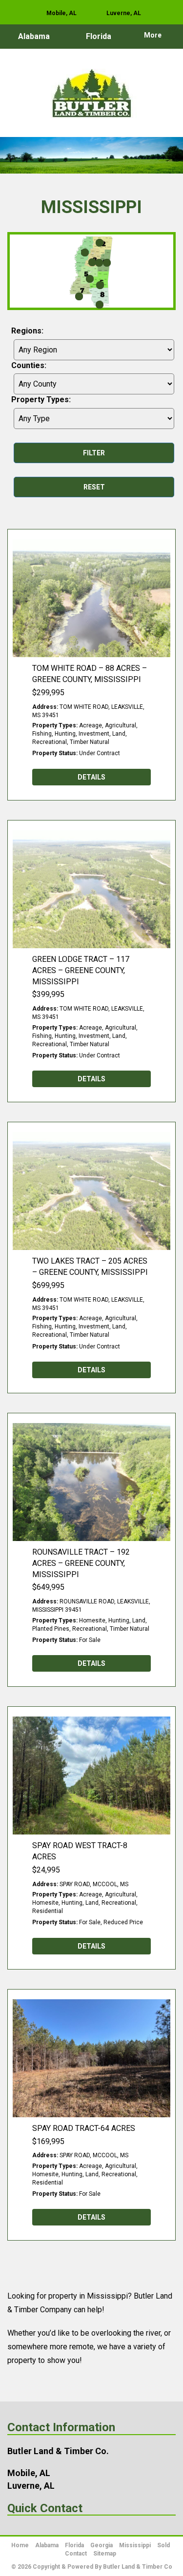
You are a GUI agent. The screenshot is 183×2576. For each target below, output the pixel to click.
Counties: (29, 365)
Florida (99, 36)
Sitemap (105, 2554)
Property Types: (41, 400)
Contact (76, 2554)
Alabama (34, 36)
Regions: (27, 331)
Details (91, 777)
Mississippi (135, 2545)
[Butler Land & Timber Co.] (91, 98)
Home (20, 2545)
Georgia (102, 2545)
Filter (94, 453)
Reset (94, 487)
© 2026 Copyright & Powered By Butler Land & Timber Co (92, 2567)
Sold (163, 2545)
